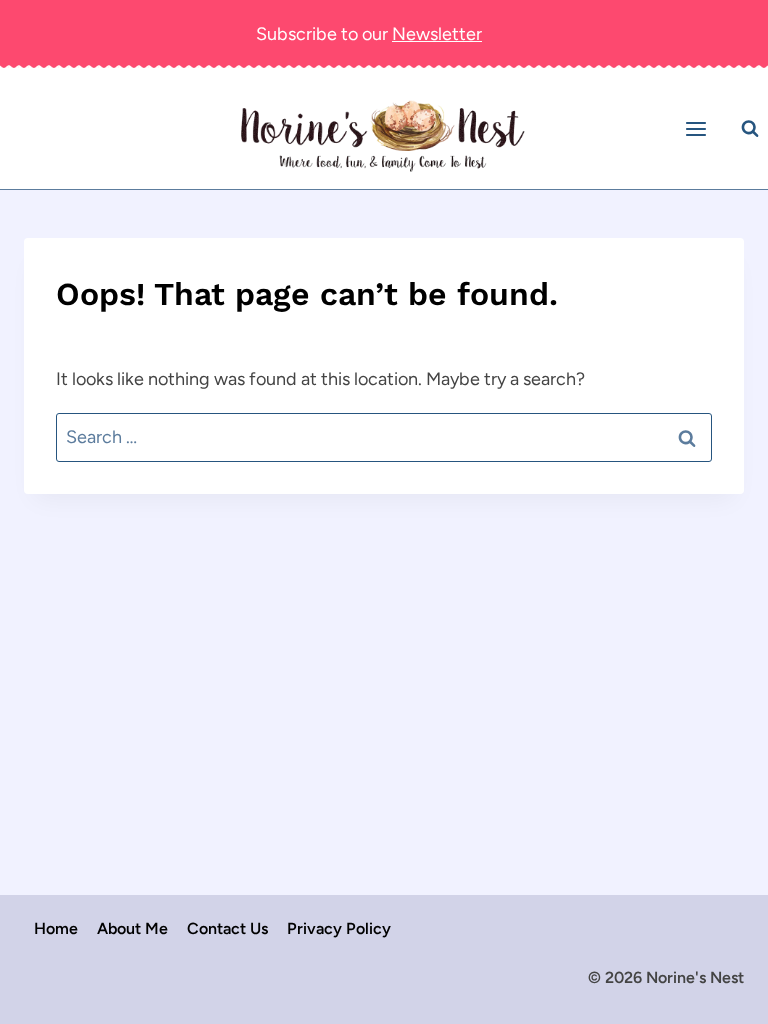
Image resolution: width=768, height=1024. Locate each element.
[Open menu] (699, 128)
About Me (132, 928)
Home (56, 928)
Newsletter (437, 34)
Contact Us (227, 928)
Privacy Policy (339, 928)
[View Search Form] (750, 129)
